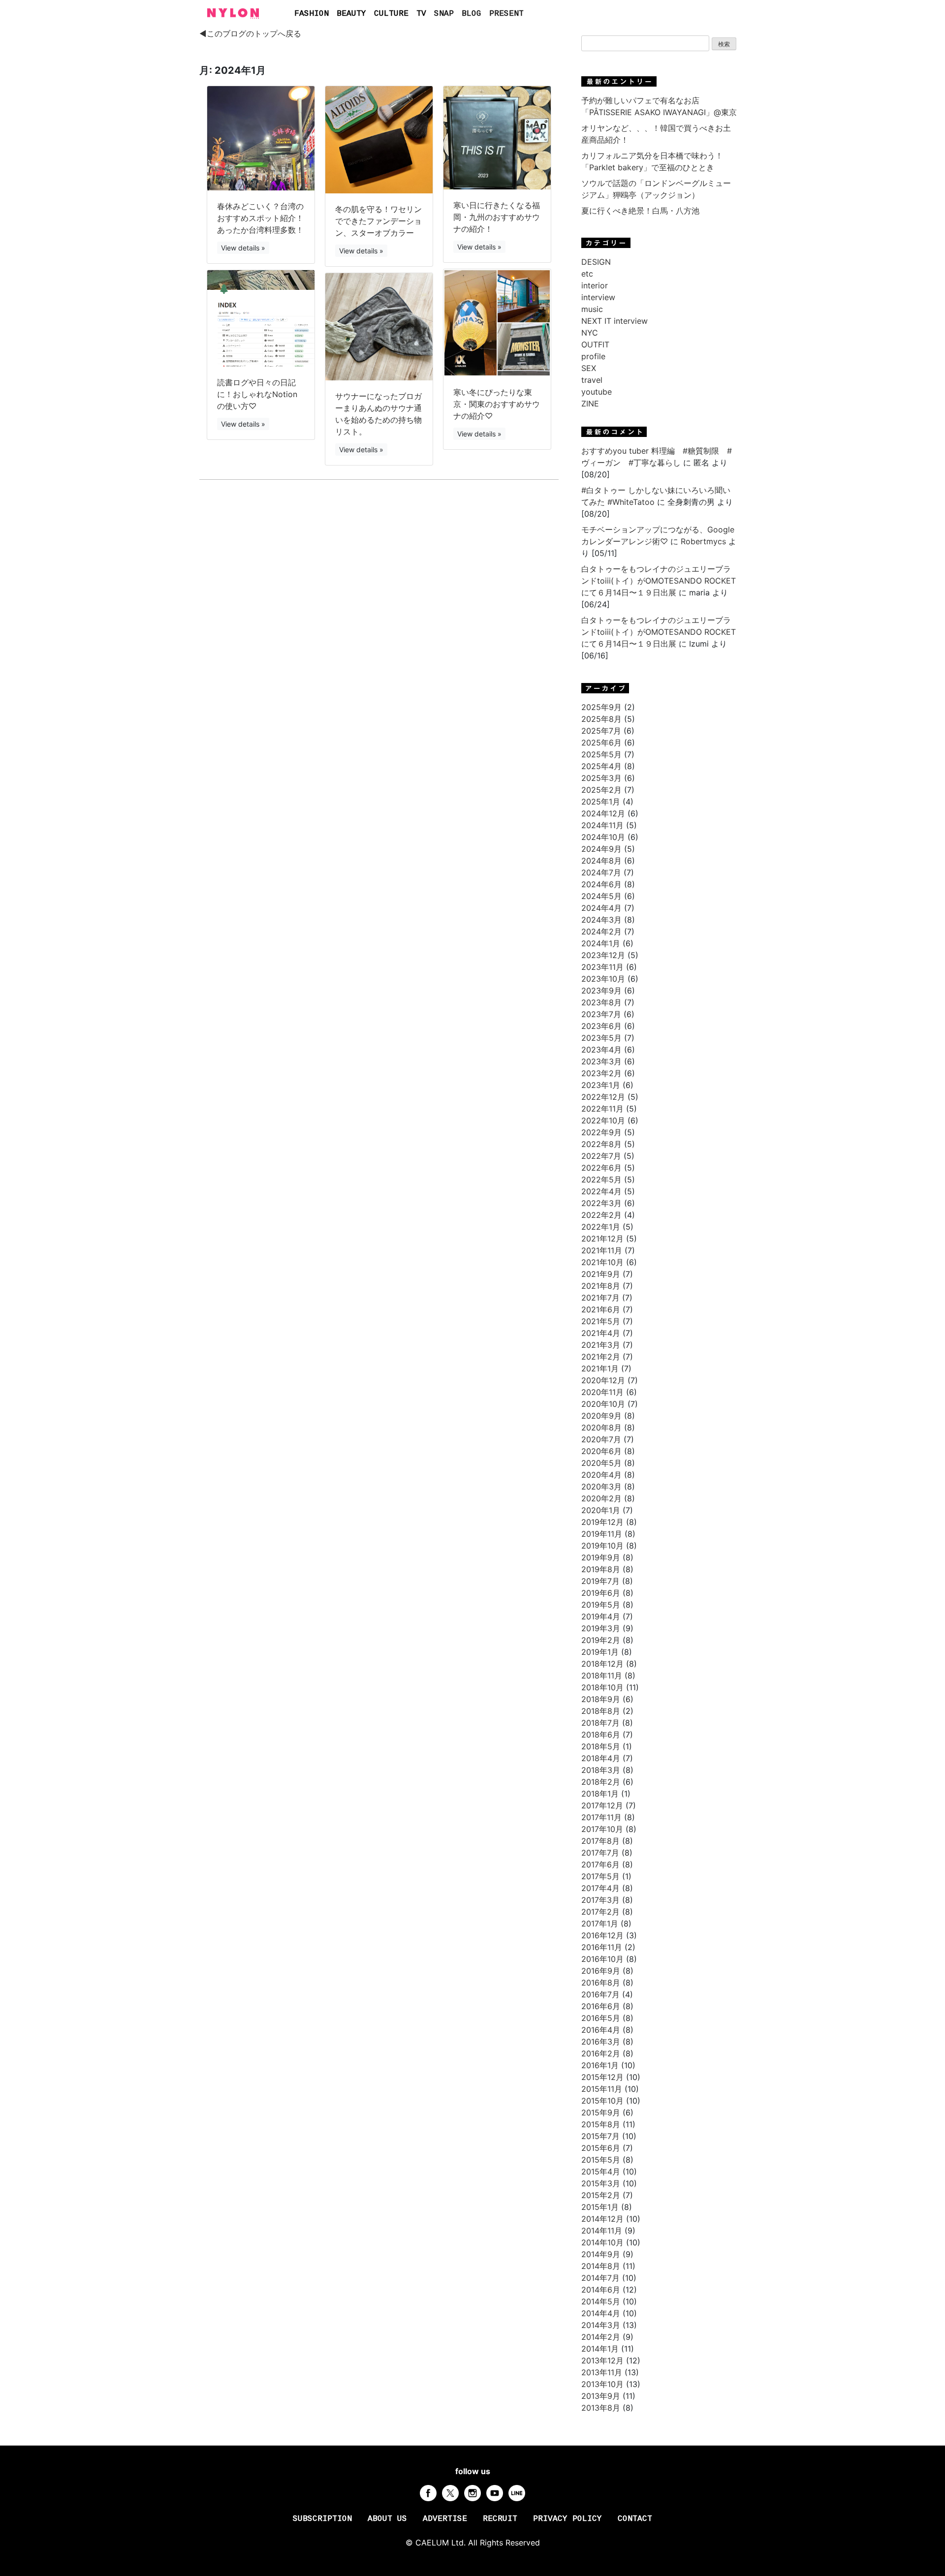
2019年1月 (600, 1652)
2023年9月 (601, 991)
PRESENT (506, 14)
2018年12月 (602, 1664)
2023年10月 (603, 979)
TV (421, 14)
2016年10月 (602, 1959)
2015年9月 (601, 2112)
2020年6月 (601, 1451)
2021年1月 (600, 1368)
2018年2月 (601, 1782)
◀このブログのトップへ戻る (250, 33)
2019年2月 (601, 1640)
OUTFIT (595, 344)
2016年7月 (600, 1994)
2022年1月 (601, 1227)
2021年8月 (601, 1286)
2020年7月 (601, 1439)
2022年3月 (601, 1203)
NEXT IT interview (614, 321)
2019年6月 (601, 1593)
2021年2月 (601, 1357)
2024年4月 (601, 908)
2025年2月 (601, 790)
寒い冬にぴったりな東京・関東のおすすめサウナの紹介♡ (497, 404)
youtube (597, 392)
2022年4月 (601, 1191)
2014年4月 (601, 2313)
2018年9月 (601, 1699)
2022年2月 (601, 1215)
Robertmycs (703, 541)
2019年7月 (600, 1581)
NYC (590, 333)
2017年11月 (601, 1817)
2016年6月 (601, 2006)
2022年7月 (601, 1156)
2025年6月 (601, 743)
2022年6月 (601, 1168)
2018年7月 (600, 1723)
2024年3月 (601, 920)
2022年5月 (601, 1179)
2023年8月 (601, 1002)
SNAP (444, 14)
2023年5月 (601, 1038)
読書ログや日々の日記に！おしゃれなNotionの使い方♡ (257, 394)
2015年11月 (602, 2089)
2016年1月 (600, 2065)
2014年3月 (601, 2325)
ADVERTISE (445, 2519)
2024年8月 (601, 861)
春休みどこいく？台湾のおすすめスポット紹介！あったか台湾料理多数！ (260, 218)
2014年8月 (601, 2266)
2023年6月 (601, 1026)
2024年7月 (601, 872)
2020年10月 (603, 1404)
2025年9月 (601, 707)
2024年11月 (602, 825)
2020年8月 (601, 1428)
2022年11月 (602, 1109)
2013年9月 (601, 2396)
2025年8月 (601, 719)
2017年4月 (600, 1888)
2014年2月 (601, 2337)
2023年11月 (602, 967)
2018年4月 (601, 1758)
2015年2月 (601, 2195)
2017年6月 (600, 1864)
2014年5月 (601, 2301)
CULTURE (391, 14)
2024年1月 (601, 943)
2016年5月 (601, 2018)
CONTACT (635, 2519)
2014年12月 (602, 2219)
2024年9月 (601, 849)
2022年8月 (601, 1144)
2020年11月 (602, 1392)
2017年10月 (602, 1829)
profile (593, 356)
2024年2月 (601, 931)
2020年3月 (601, 1487)
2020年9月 (601, 1416)
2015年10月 (602, 2101)
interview (598, 297)
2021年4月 (601, 1333)
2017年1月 (600, 1924)
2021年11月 (602, 1250)
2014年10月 (602, 2242)
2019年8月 (601, 1569)
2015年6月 (601, 2148)
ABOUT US (387, 2519)
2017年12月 (602, 1805)
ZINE (590, 403)
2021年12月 (602, 1239)
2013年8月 (601, 2408)
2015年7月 (600, 2136)
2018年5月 (601, 1746)
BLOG (472, 14)
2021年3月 (601, 1345)
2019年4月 (601, 1616)
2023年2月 (601, 1073)
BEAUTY (351, 14)
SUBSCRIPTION (322, 2519)
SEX (589, 368)
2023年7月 (601, 1014)
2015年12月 (602, 2077)
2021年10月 (602, 1262)
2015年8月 (601, 2124)
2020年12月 (603, 1380)
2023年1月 (601, 1085)
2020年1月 (601, 1510)
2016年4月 (601, 2030)
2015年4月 (601, 2172)
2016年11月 (602, 1947)
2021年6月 (601, 1309)
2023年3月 (601, 1061)
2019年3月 (601, 1628)
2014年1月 (600, 2349)
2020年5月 (601, 1463)
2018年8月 (601, 1711)
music (592, 309)
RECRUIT (500, 2519)
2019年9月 (601, 1557)
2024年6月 (601, 884)
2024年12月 (603, 813)
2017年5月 (600, 1876)
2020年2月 (601, 1498)
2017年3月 (600, 1900)
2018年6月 (601, 1735)
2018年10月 (602, 1687)
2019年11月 (602, 1534)
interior (595, 285)
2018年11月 (602, 1676)
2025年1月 (601, 802)
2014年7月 (600, 2278)
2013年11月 (602, 2372)
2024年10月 (603, 837)
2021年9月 (601, 1274)
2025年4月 (601, 766)
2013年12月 (602, 2360)
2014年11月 (602, 2231)
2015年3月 (601, 2183)
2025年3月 (601, 778)
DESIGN (596, 262)
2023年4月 (601, 1050)
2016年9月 (601, 1971)
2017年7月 (600, 1853)
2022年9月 (601, 1132)
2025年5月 (601, 754)
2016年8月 (601, 1983)
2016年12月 (602, 1935)
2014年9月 (601, 2254)
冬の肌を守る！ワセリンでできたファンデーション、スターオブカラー (378, 221)
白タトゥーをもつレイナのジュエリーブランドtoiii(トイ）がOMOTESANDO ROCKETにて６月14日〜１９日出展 (659, 581)
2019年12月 (602, 1522)
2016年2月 (601, 2053)
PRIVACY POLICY (567, 2519)
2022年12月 (603, 1097)
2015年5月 (601, 2160)
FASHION (312, 14)
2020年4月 (601, 1475)
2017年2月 (600, 1912)
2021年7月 (600, 1298)
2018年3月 (601, 1770)
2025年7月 (601, 731)
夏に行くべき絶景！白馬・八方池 (640, 211)
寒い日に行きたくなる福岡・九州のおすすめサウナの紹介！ (497, 217)
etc (587, 274)
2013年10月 (602, 2384)
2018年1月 (600, 1794)
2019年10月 (602, 1546)
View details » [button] (243, 248)
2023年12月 (603, 955)
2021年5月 (601, 1321)
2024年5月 (601, 896)
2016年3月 (601, 2042)
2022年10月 (603, 1120)
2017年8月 (600, 1841)
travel (592, 380)
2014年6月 (601, 2290)
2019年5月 (601, 1605)
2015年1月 (600, 2207)
